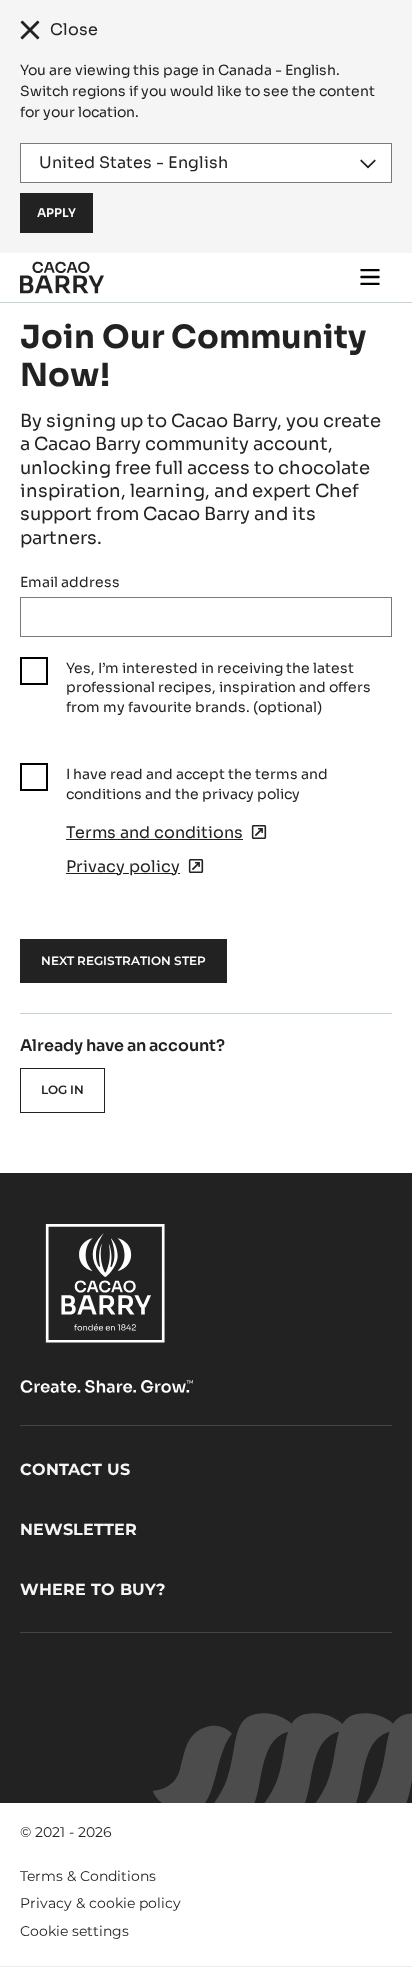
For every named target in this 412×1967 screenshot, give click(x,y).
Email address (70, 582)
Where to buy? (92, 1589)
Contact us (75, 1469)
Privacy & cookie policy (100, 1903)
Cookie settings (74, 1931)
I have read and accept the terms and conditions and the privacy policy (197, 784)
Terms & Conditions (88, 1876)
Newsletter (78, 1529)
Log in (62, 1089)
